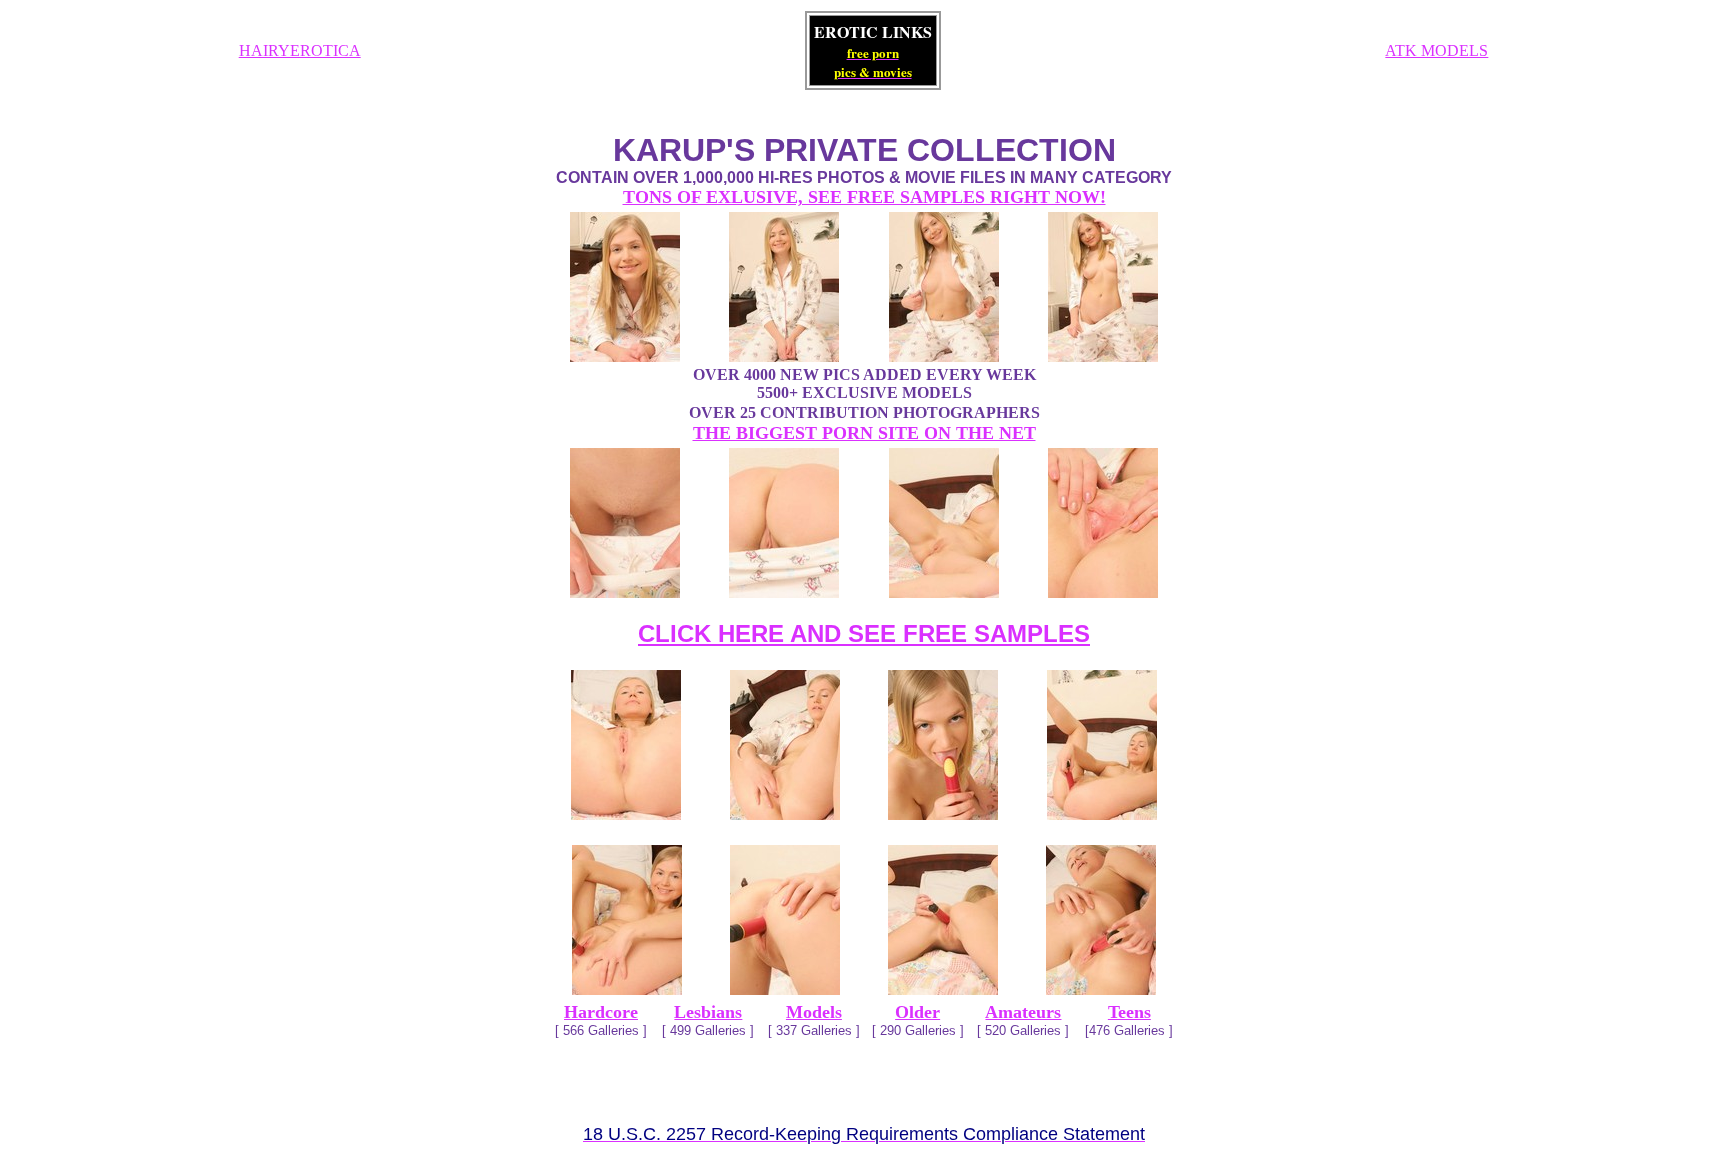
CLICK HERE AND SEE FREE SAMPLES (864, 633)
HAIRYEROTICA (300, 50)
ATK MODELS (1436, 50)
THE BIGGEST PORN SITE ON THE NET (864, 433)
